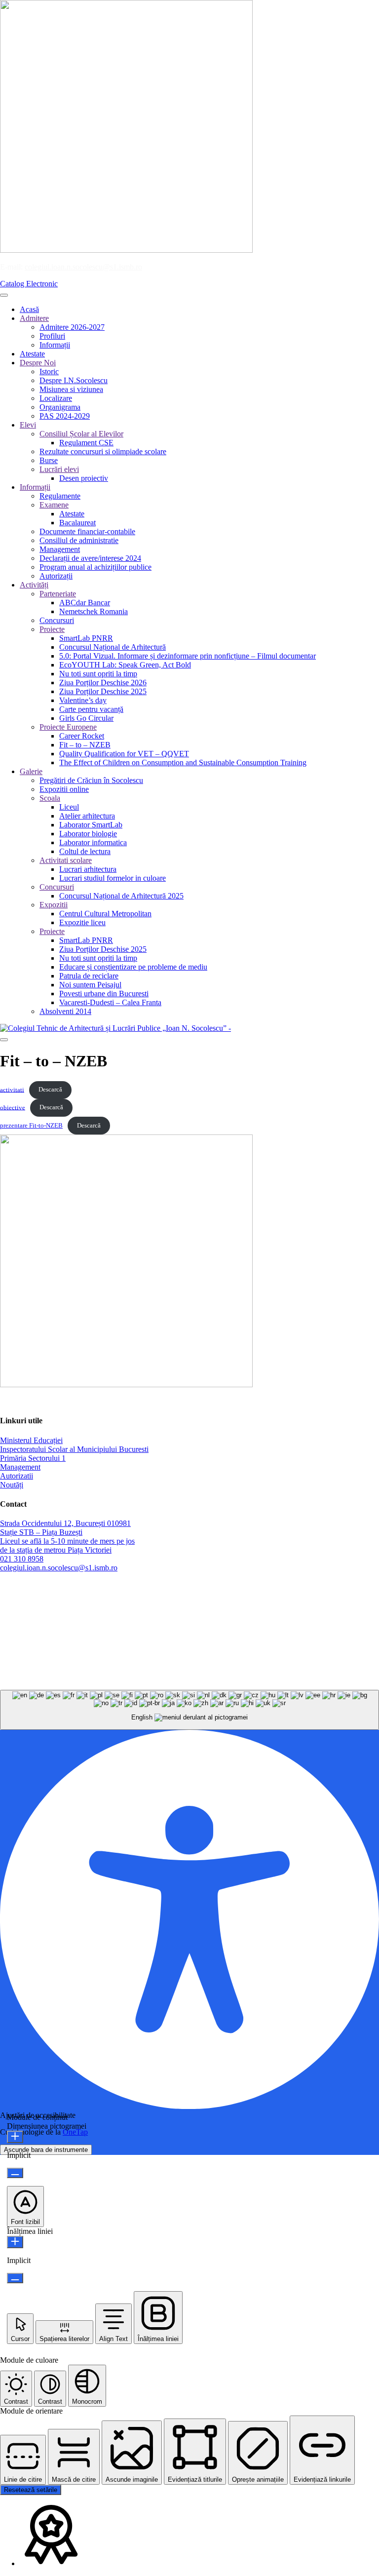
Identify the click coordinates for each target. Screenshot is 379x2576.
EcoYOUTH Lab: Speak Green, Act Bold (125, 665)
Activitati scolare (66, 860)
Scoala (50, 798)
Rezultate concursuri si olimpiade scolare (103, 451)
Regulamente (60, 496)
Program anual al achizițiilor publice (95, 567)
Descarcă (50, 1090)
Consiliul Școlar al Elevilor (81, 434)
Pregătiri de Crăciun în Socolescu (91, 780)
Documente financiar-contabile (87, 531)
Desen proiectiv (84, 478)
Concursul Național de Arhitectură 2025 (121, 896)
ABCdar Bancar (85, 603)
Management (60, 549)
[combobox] (189, 1710)
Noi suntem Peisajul (90, 985)
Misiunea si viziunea (71, 389)
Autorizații (56, 576)
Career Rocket (82, 736)
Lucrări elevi (59, 469)
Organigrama (60, 407)
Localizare (56, 398)
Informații (55, 345)
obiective (13, 1107)
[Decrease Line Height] (15, 2278)
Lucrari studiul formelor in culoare (113, 878)
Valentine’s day (83, 700)
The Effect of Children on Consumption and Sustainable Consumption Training (183, 762)
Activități (34, 585)
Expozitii (54, 905)
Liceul (69, 807)
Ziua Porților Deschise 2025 (103, 691)
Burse (49, 460)
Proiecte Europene (68, 727)
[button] (25, 2206)
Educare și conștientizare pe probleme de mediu (133, 967)
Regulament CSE (86, 443)
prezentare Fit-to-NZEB (31, 1126)
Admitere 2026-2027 (72, 327)
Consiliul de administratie (79, 540)
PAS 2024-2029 (65, 416)
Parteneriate (58, 594)
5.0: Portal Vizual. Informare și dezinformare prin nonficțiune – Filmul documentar (188, 656)
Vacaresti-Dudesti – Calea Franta (110, 1002)
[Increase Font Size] (15, 2137)
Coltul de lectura (85, 851)
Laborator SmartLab (91, 825)
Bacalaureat (77, 523)
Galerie (31, 771)
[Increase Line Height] (15, 2242)
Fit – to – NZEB (85, 745)
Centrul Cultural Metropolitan (105, 914)
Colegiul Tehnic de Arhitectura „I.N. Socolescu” (75, 1401)
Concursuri (57, 620)
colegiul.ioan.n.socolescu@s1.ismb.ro (83, 267)
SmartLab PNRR (86, 638)
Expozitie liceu (82, 922)
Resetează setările (31, 2490)
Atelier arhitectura (87, 816)
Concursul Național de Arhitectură (113, 647)
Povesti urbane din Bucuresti (104, 994)
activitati (12, 1090)
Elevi (28, 425)
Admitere (34, 318)
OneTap (75, 2132)
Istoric (49, 371)
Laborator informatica (93, 842)
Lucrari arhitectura (88, 869)
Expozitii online (64, 789)
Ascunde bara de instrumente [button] (46, 2150)
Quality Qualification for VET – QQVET (124, 754)
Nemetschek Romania (94, 611)
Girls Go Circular (86, 718)
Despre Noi (38, 363)
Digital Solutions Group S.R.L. (250, 1677)
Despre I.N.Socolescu (74, 380)
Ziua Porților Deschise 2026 (103, 683)
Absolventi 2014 (65, 1011)
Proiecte (52, 629)
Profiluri (52, 336)
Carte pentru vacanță (91, 709)
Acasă (29, 309)
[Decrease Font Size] (15, 2173)
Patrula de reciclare (89, 976)
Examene (54, 505)
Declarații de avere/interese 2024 (90, 558)
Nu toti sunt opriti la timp (98, 674)
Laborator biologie (88, 834)
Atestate (32, 354)
